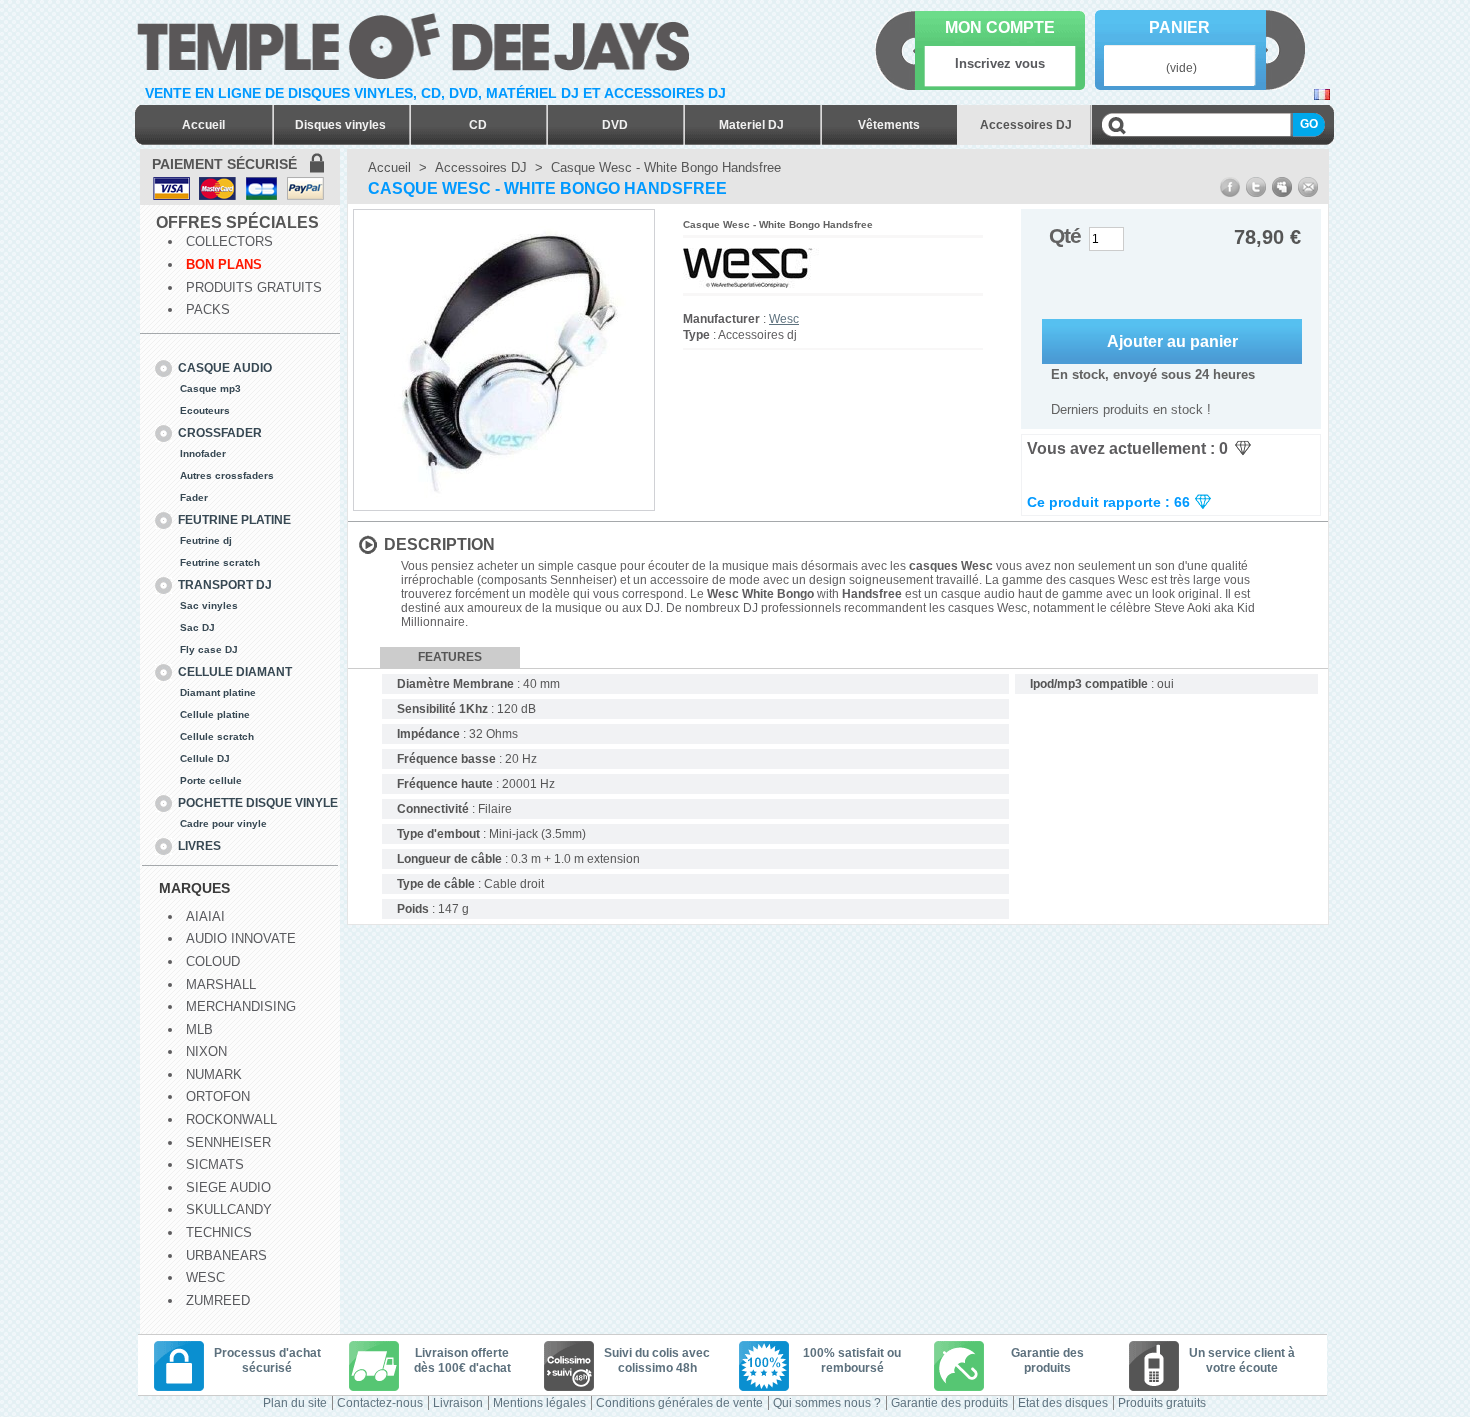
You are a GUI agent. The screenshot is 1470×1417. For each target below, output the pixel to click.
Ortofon (218, 1096)
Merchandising (241, 1006)
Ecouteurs (205, 410)
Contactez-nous (380, 1403)
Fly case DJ (209, 649)
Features (450, 657)
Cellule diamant (235, 672)
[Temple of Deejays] (417, 42)
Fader (194, 497)
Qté (1065, 235)
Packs (208, 309)
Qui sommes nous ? (827, 1403)
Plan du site (295, 1403)
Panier (1179, 27)
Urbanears (226, 1255)
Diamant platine (218, 692)
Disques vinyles (340, 125)
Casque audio (225, 368)
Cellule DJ (205, 758)
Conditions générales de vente (679, 1403)
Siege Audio (228, 1187)
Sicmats (215, 1164)
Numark (214, 1074)
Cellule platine (215, 714)
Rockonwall (231, 1119)
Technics (219, 1232)
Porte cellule (211, 780)
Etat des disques (1063, 1403)
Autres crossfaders (227, 475)
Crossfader (220, 433)
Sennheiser (228, 1142)
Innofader (203, 453)
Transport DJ (225, 585)
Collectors (229, 241)
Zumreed (218, 1300)
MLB (199, 1029)
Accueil (203, 125)
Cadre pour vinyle (223, 823)
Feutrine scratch (220, 562)
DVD (615, 125)
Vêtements (889, 125)
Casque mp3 (210, 388)
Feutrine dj (206, 540)
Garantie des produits (949, 1403)
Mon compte (1000, 27)
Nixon (206, 1051)
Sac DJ (197, 627)
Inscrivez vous (1000, 63)
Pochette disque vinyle (258, 803)
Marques (194, 888)
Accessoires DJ (1026, 125)
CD (478, 125)
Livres (199, 846)
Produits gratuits (254, 287)
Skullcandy (229, 1209)
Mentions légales (539, 1403)
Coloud (213, 961)
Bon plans (224, 264)
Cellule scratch (217, 736)
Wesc (205, 1277)
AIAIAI (205, 916)
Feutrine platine (234, 520)
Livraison (458, 1403)
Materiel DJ (751, 125)
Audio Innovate (241, 938)
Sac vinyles (209, 605)
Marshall (221, 984)
